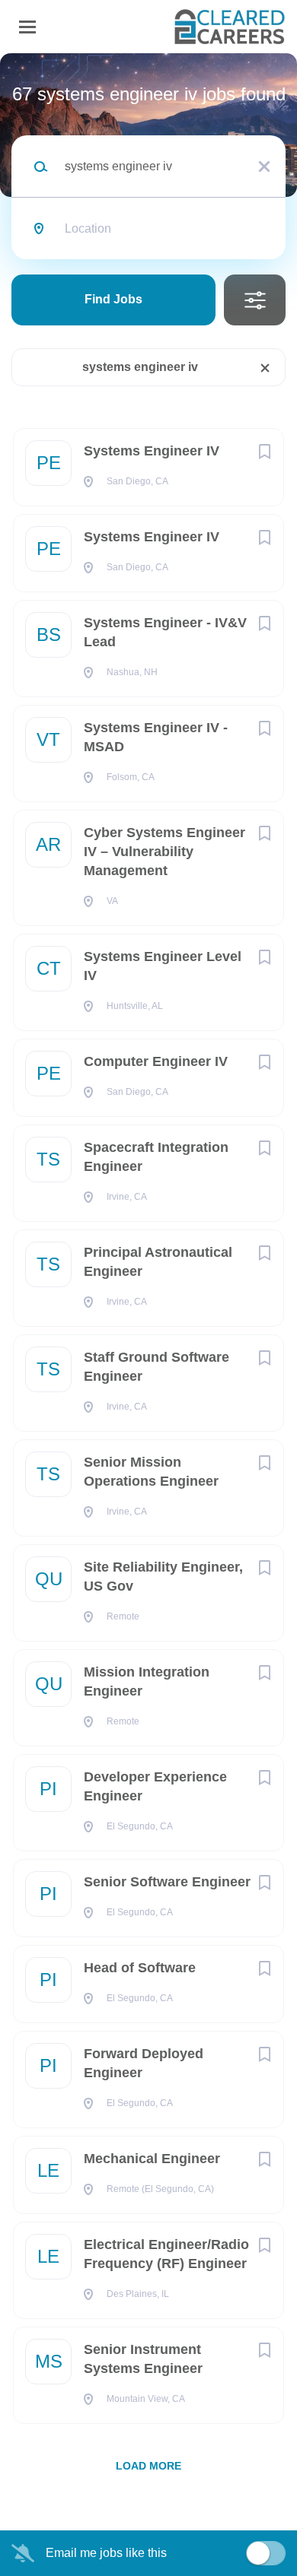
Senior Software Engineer (167, 1882)
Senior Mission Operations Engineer (151, 1472)
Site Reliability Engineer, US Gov (163, 1577)
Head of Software (140, 1968)
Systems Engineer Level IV (163, 966)
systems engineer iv (140, 367)
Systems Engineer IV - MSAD (156, 737)
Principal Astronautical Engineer (158, 1262)
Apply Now (148, 262)
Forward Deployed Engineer (144, 2063)
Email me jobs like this (106, 2553)
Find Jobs (113, 299)
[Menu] (27, 27)
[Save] (264, 452)
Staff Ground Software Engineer (156, 1367)
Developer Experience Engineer (155, 1786)
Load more (148, 2466)
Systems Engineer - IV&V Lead (165, 632)
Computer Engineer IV (156, 1061)
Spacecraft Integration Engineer (156, 1157)
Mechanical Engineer (152, 2159)
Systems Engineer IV (152, 451)
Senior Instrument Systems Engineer (143, 2359)
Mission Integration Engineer (147, 1681)
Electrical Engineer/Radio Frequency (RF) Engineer (166, 2254)
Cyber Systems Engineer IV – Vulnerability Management (164, 852)
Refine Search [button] (255, 300)
